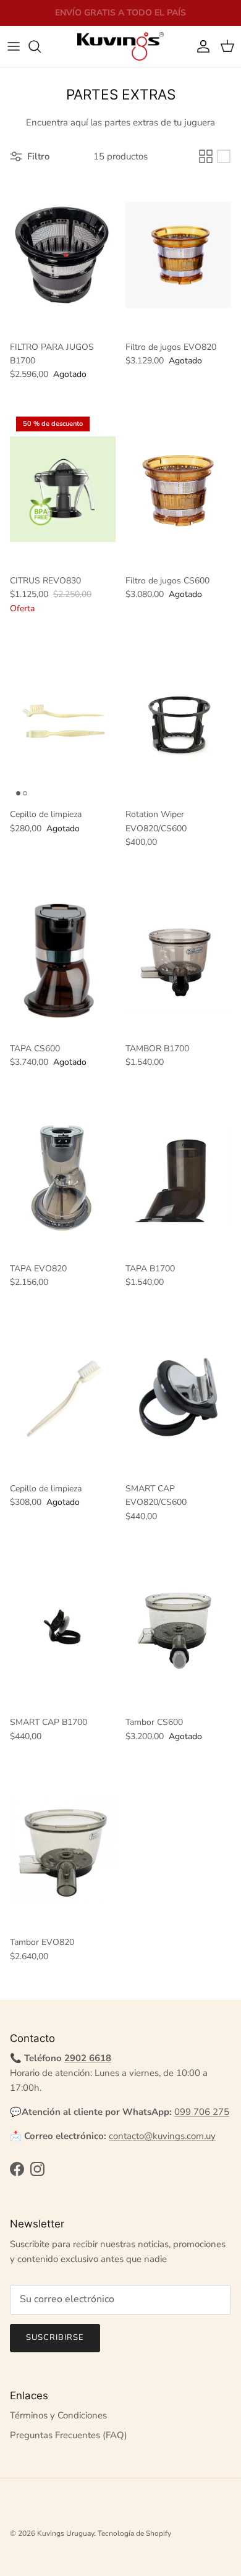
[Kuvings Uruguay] (120, 46)
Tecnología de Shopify (134, 2533)
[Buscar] (41, 46)
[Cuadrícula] (206, 156)
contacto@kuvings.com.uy (162, 2136)
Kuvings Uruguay (66, 2533)
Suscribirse (55, 2337)
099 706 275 (202, 2112)
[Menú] (14, 46)
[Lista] (224, 156)
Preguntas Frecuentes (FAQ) (69, 2435)
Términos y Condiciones (58, 2415)
